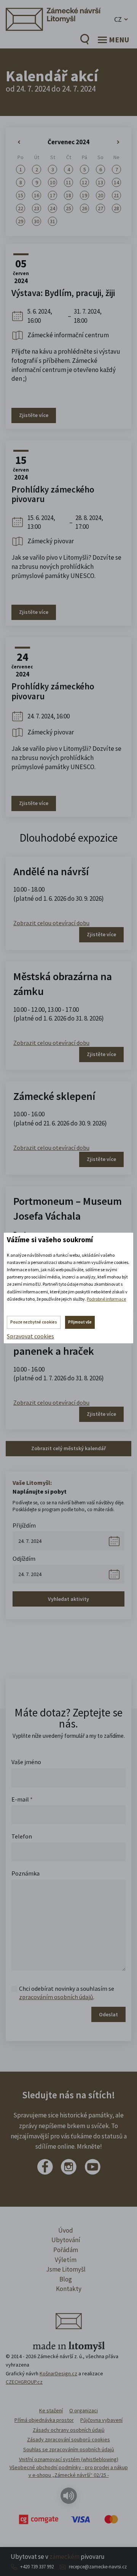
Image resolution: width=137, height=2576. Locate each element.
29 (21, 221)
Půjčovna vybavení (101, 2420)
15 (21, 195)
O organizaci (84, 2410)
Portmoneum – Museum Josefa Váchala (68, 1208)
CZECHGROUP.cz (24, 2382)
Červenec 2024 (68, 142)
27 (100, 208)
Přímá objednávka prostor (44, 2420)
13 (100, 182)
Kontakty (69, 2289)
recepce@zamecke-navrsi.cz (98, 2567)
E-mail (22, 1799)
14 (116, 182)
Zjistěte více (34, 415)
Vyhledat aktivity (68, 1599)
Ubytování (66, 2240)
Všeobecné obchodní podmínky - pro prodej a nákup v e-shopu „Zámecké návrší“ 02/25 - (69, 2471)
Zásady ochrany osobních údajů (69, 2430)
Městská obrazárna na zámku (63, 984)
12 (84, 182)
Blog (66, 2279)
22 (21, 208)
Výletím (66, 2260)
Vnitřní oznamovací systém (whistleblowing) (69, 2459)
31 (53, 221)
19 (84, 195)
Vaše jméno (26, 1762)
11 (68, 182)
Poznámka (25, 1873)
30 (37, 221)
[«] (21, 142)
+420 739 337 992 (37, 2567)
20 (100, 195)
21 (116, 195)
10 (53, 182)
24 (53, 208)
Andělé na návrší (51, 871)
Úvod (66, 2230)
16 (37, 195)
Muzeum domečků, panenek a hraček (57, 1344)
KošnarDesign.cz (58, 2373)
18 (68, 195)
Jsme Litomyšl (66, 2269)
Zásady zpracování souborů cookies (68, 2439)
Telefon (22, 1836)
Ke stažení (51, 2410)
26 (84, 208)
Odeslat (108, 2014)
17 (53, 195)
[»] (116, 142)
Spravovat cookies (30, 1336)
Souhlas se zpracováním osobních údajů (69, 2449)
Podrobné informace (106, 1299)
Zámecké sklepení (54, 1096)
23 (37, 208)
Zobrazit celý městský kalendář (68, 1448)
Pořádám (66, 2250)
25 (68, 208)
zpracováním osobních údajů (56, 1997)
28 (116, 208)
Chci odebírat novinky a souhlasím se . (67, 1993)
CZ (118, 19)
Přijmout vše (80, 1322)
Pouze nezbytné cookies (34, 1322)
